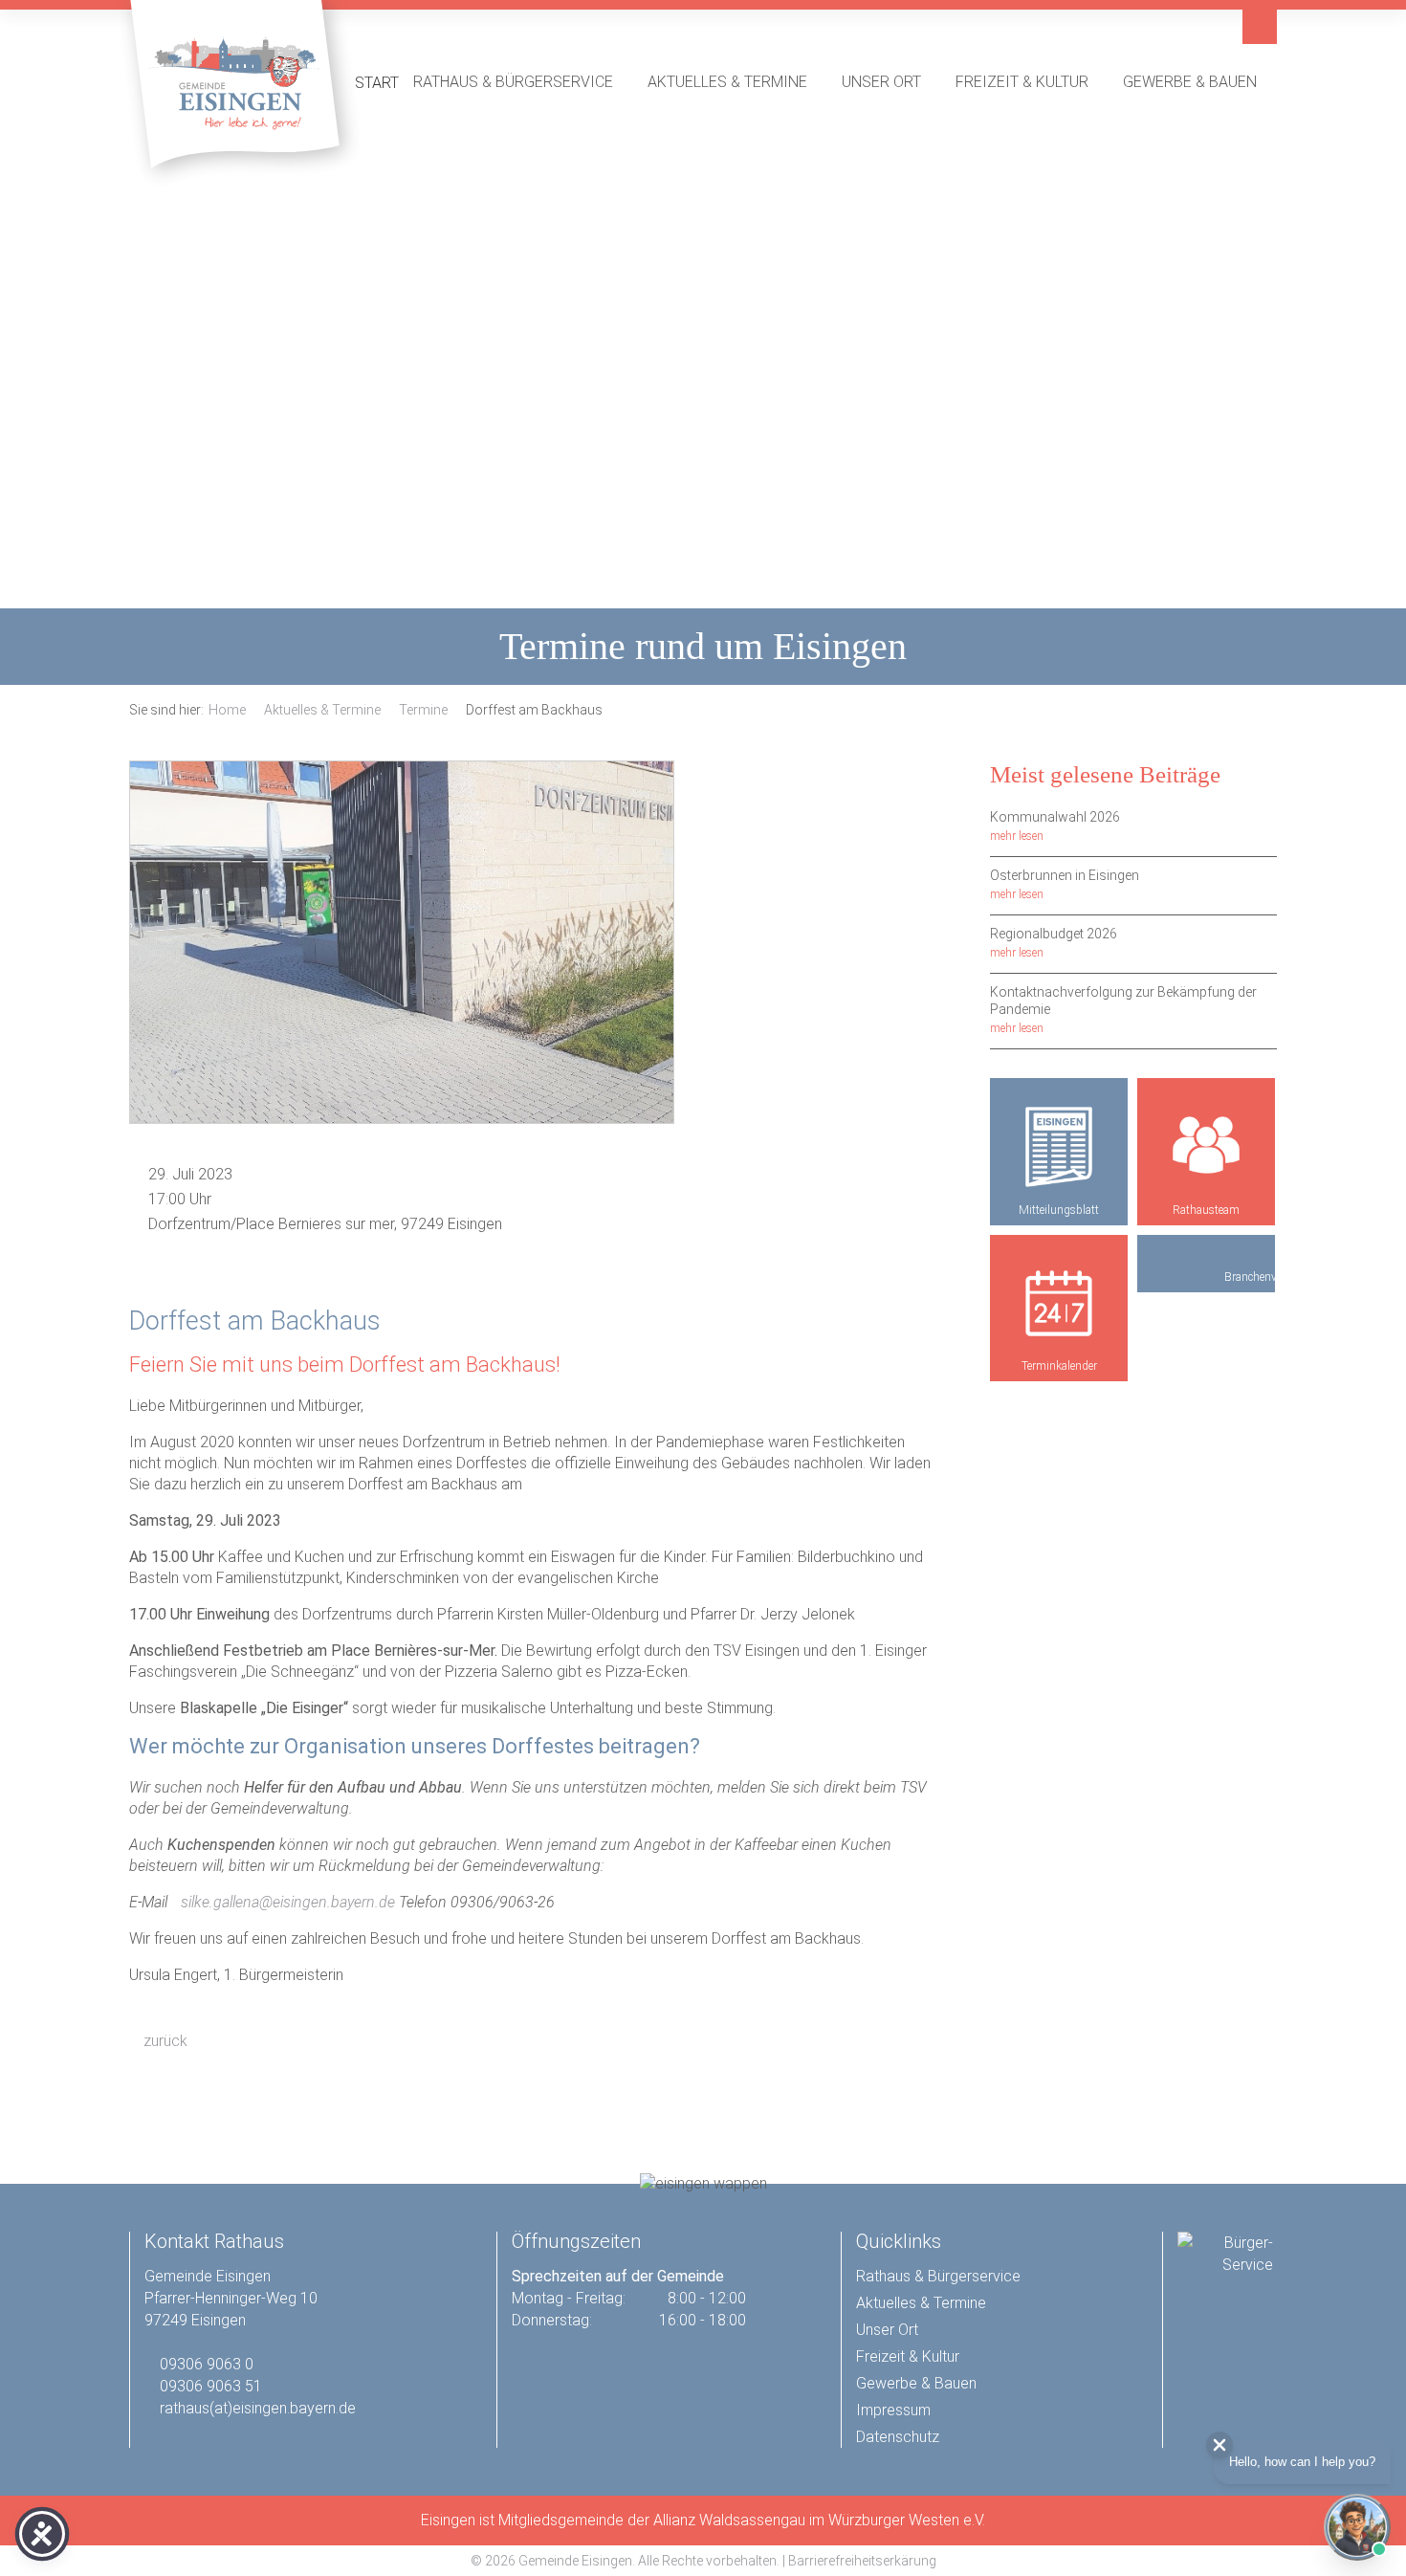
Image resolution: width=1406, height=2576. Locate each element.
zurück (164, 2041)
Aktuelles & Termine (737, 81)
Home (227, 710)
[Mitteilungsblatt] (1059, 1147)
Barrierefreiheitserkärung (862, 2561)
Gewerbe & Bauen (1200, 81)
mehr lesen (1017, 836)
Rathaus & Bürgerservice (523, 81)
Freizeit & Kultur (1032, 81)
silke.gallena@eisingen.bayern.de (288, 1902)
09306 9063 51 (211, 2386)
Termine (423, 710)
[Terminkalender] (1059, 1304)
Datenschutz (898, 2437)
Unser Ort (891, 81)
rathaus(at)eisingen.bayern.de (258, 2408)
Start (377, 83)
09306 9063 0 (207, 2364)
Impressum (893, 2410)
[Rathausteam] (1206, 1147)
